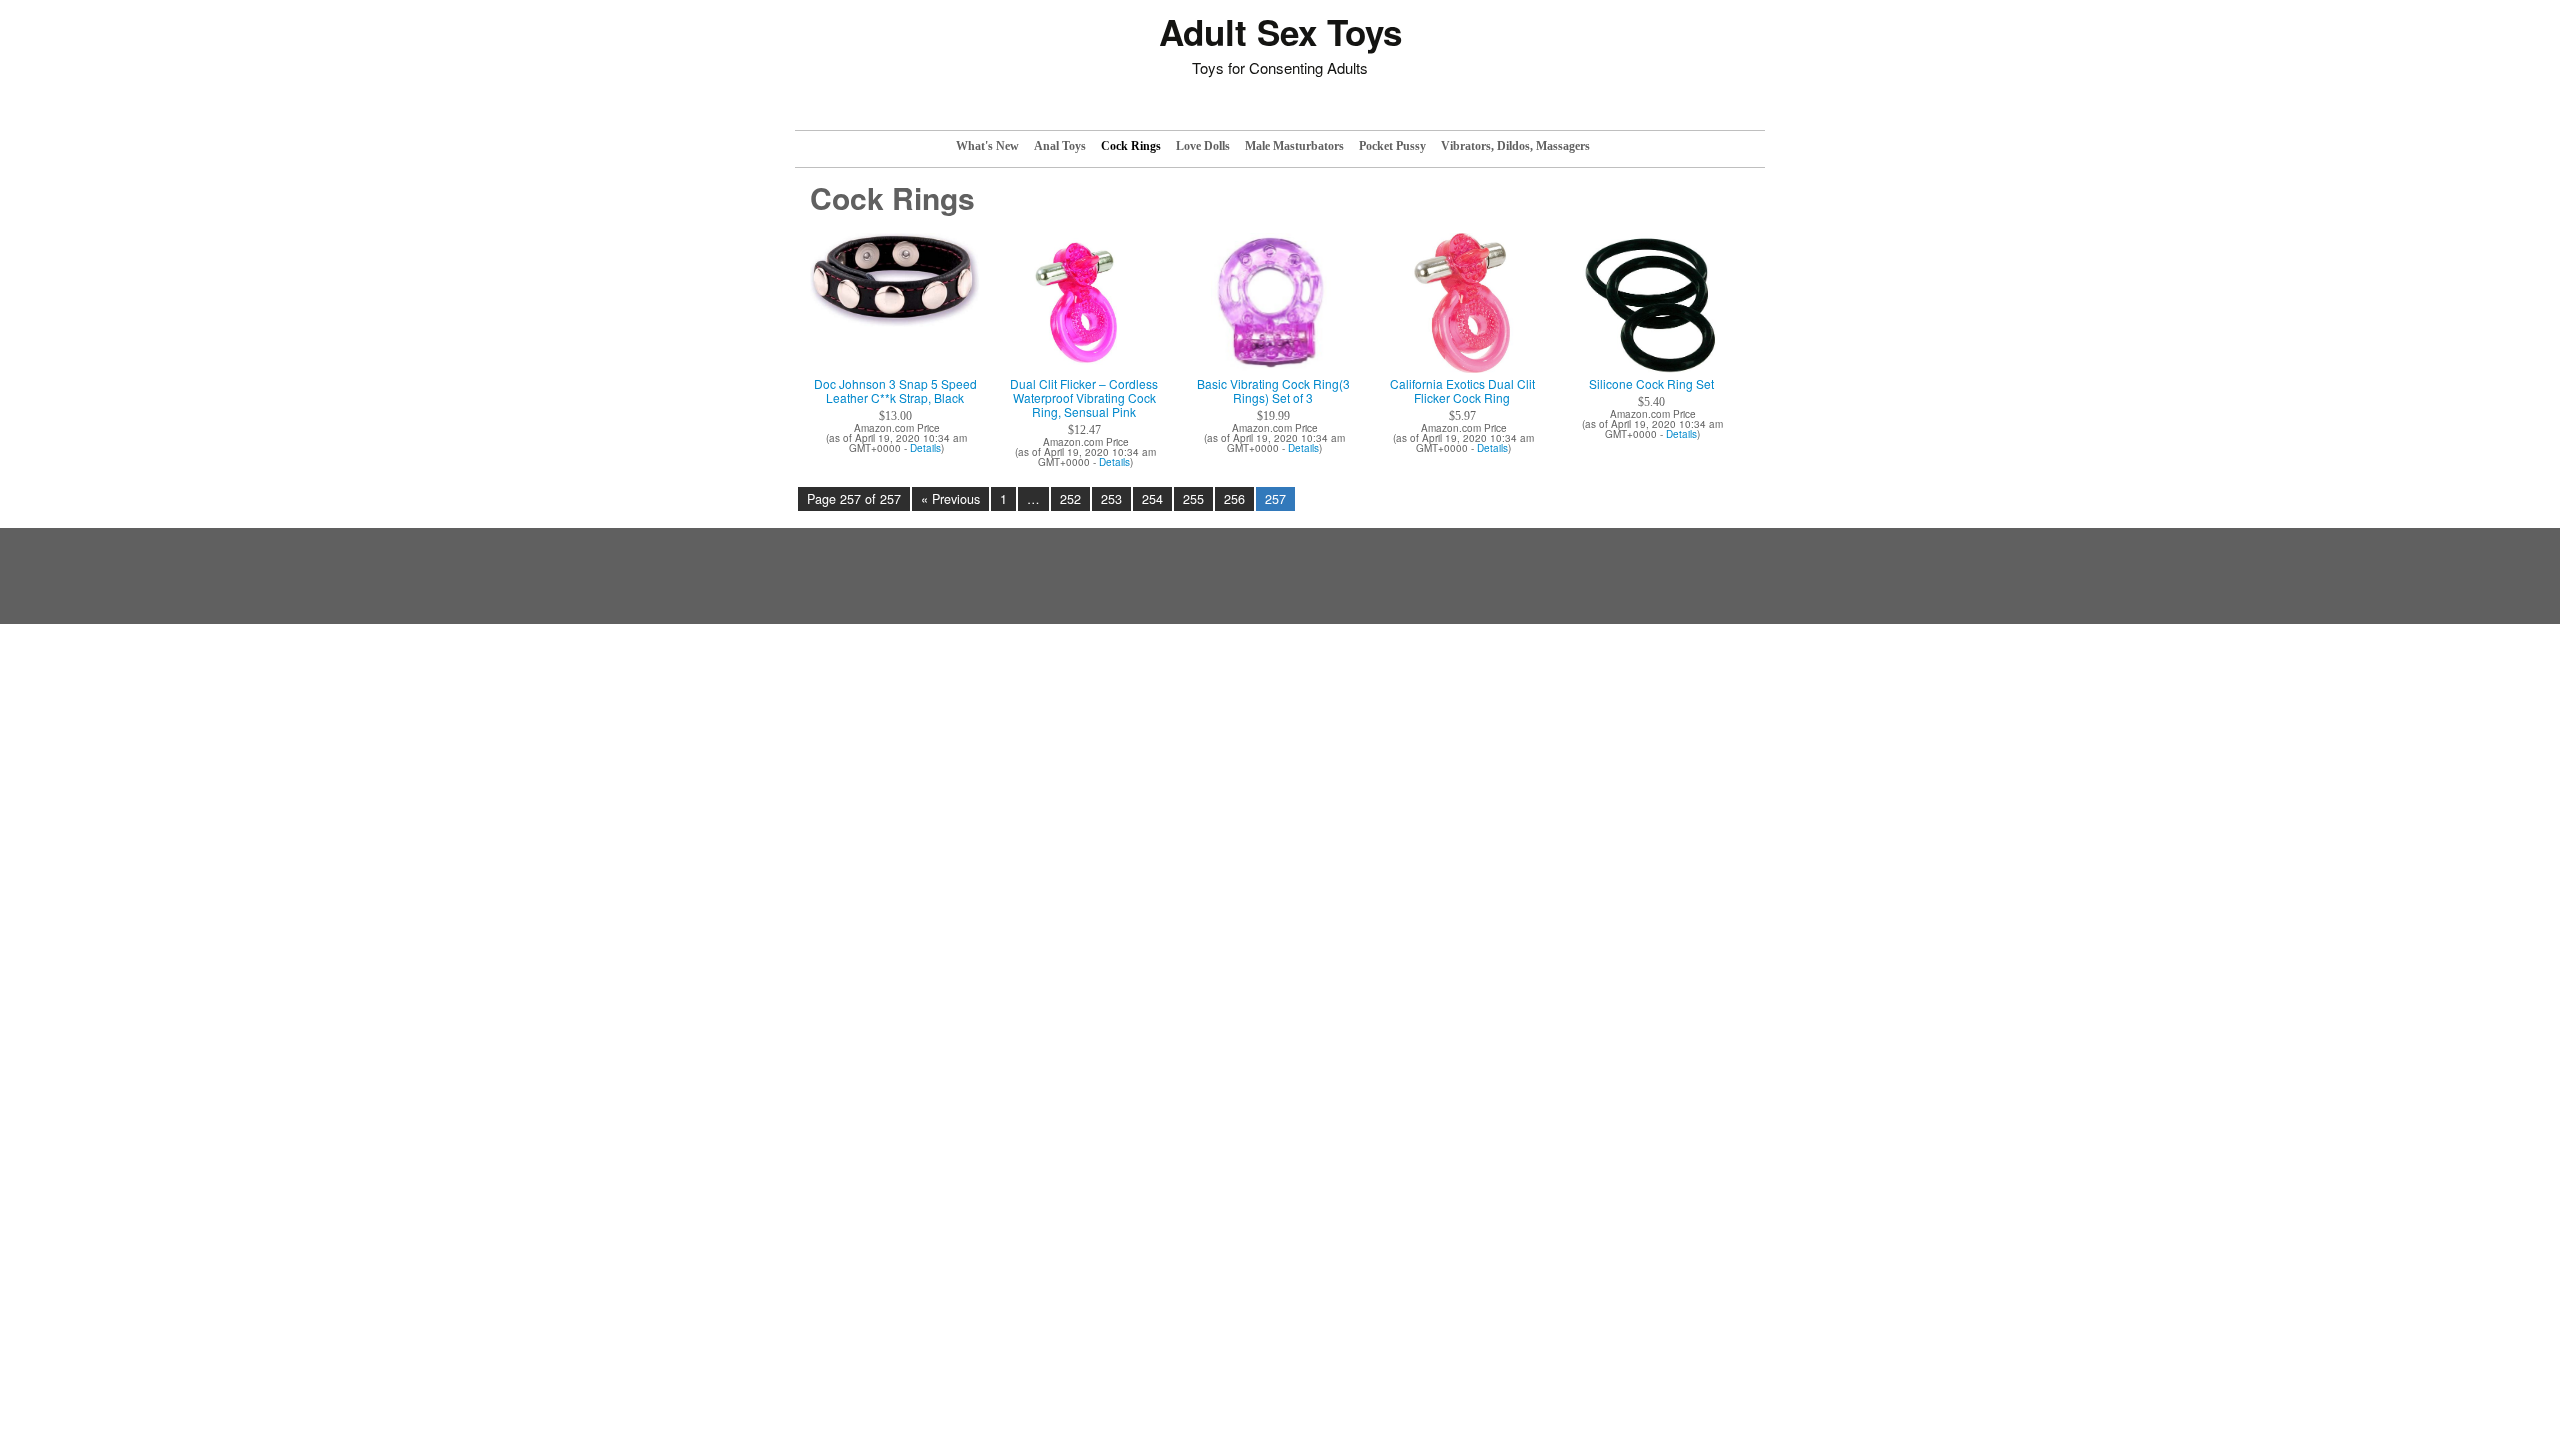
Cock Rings (1131, 146)
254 (1152, 499)
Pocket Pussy (1392, 146)
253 (1111, 499)
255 (1193, 499)
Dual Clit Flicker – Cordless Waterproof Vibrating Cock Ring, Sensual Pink (1084, 398)
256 (1234, 499)
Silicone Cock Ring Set (1651, 384)
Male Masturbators (1294, 146)
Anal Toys (1060, 146)
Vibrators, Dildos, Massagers (1515, 146)
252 (1070, 499)
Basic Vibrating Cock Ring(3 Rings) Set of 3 (1273, 391)
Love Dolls (1203, 146)
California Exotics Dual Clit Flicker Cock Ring (1462, 391)
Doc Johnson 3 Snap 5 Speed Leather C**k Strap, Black (895, 391)
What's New (987, 146)
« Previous (950, 499)
